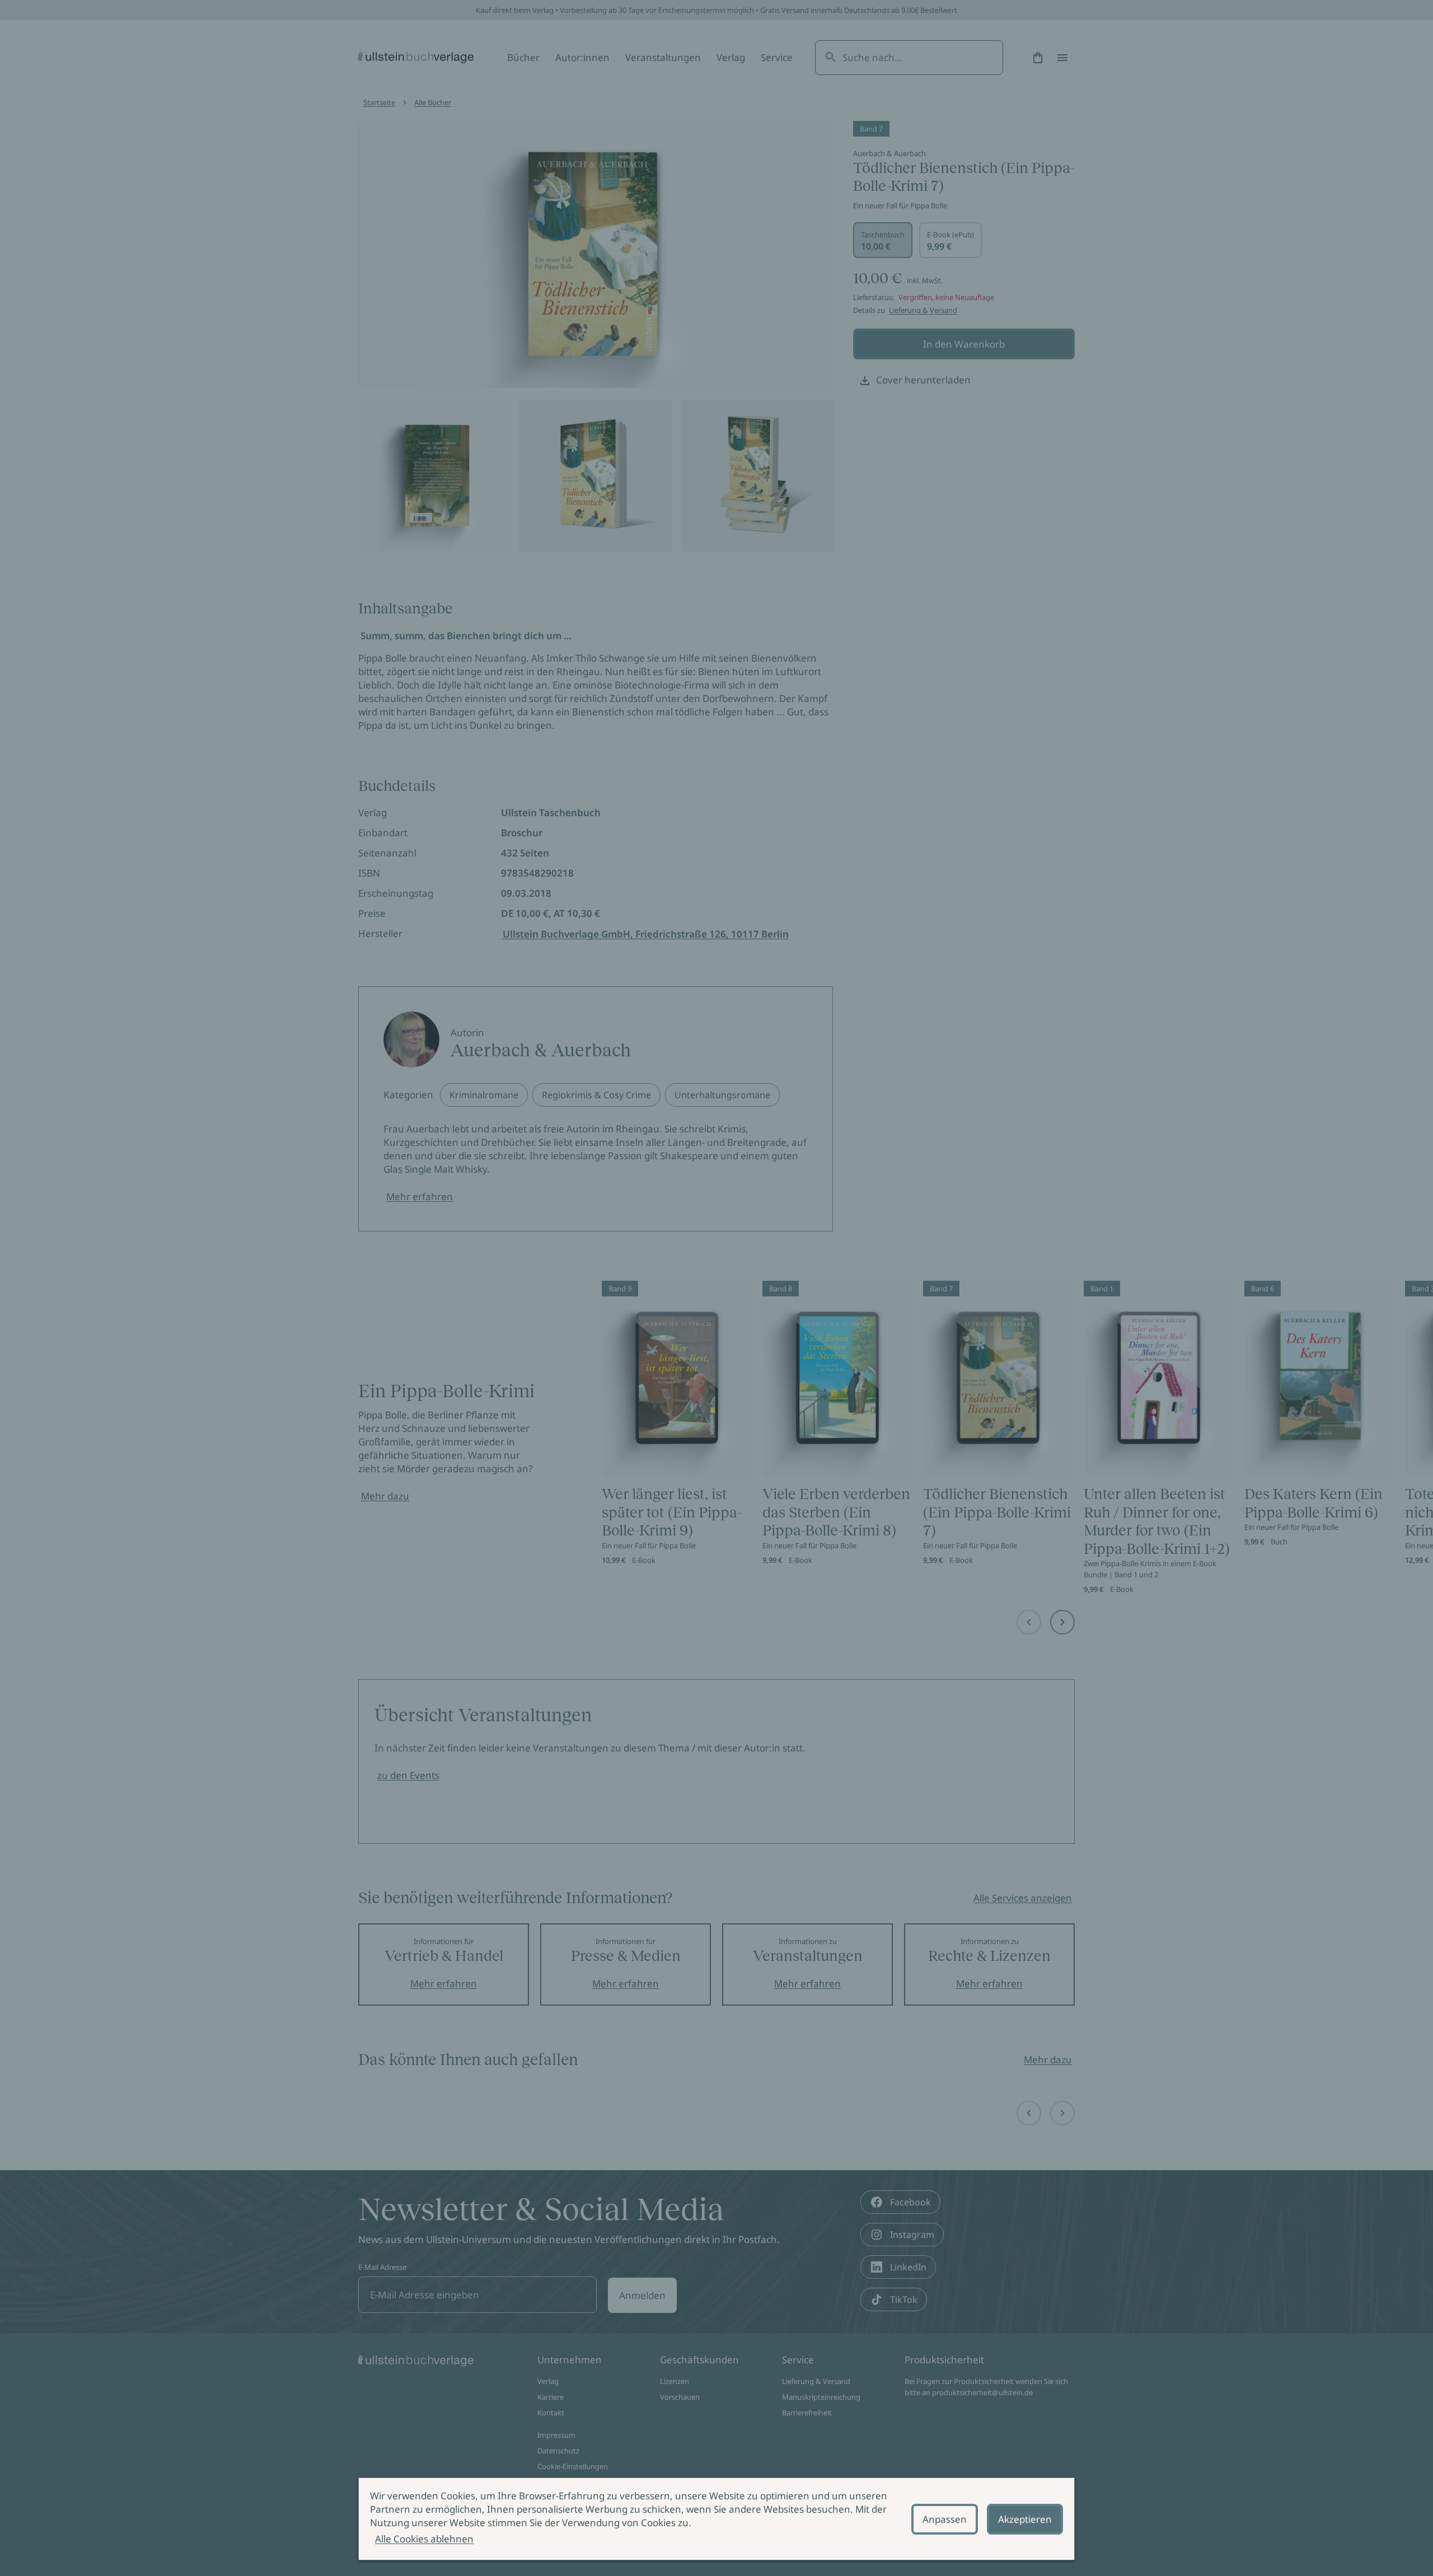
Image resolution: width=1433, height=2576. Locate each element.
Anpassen (945, 2519)
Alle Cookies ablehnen (424, 2539)
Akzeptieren (1025, 2519)
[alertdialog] (716, 2519)
